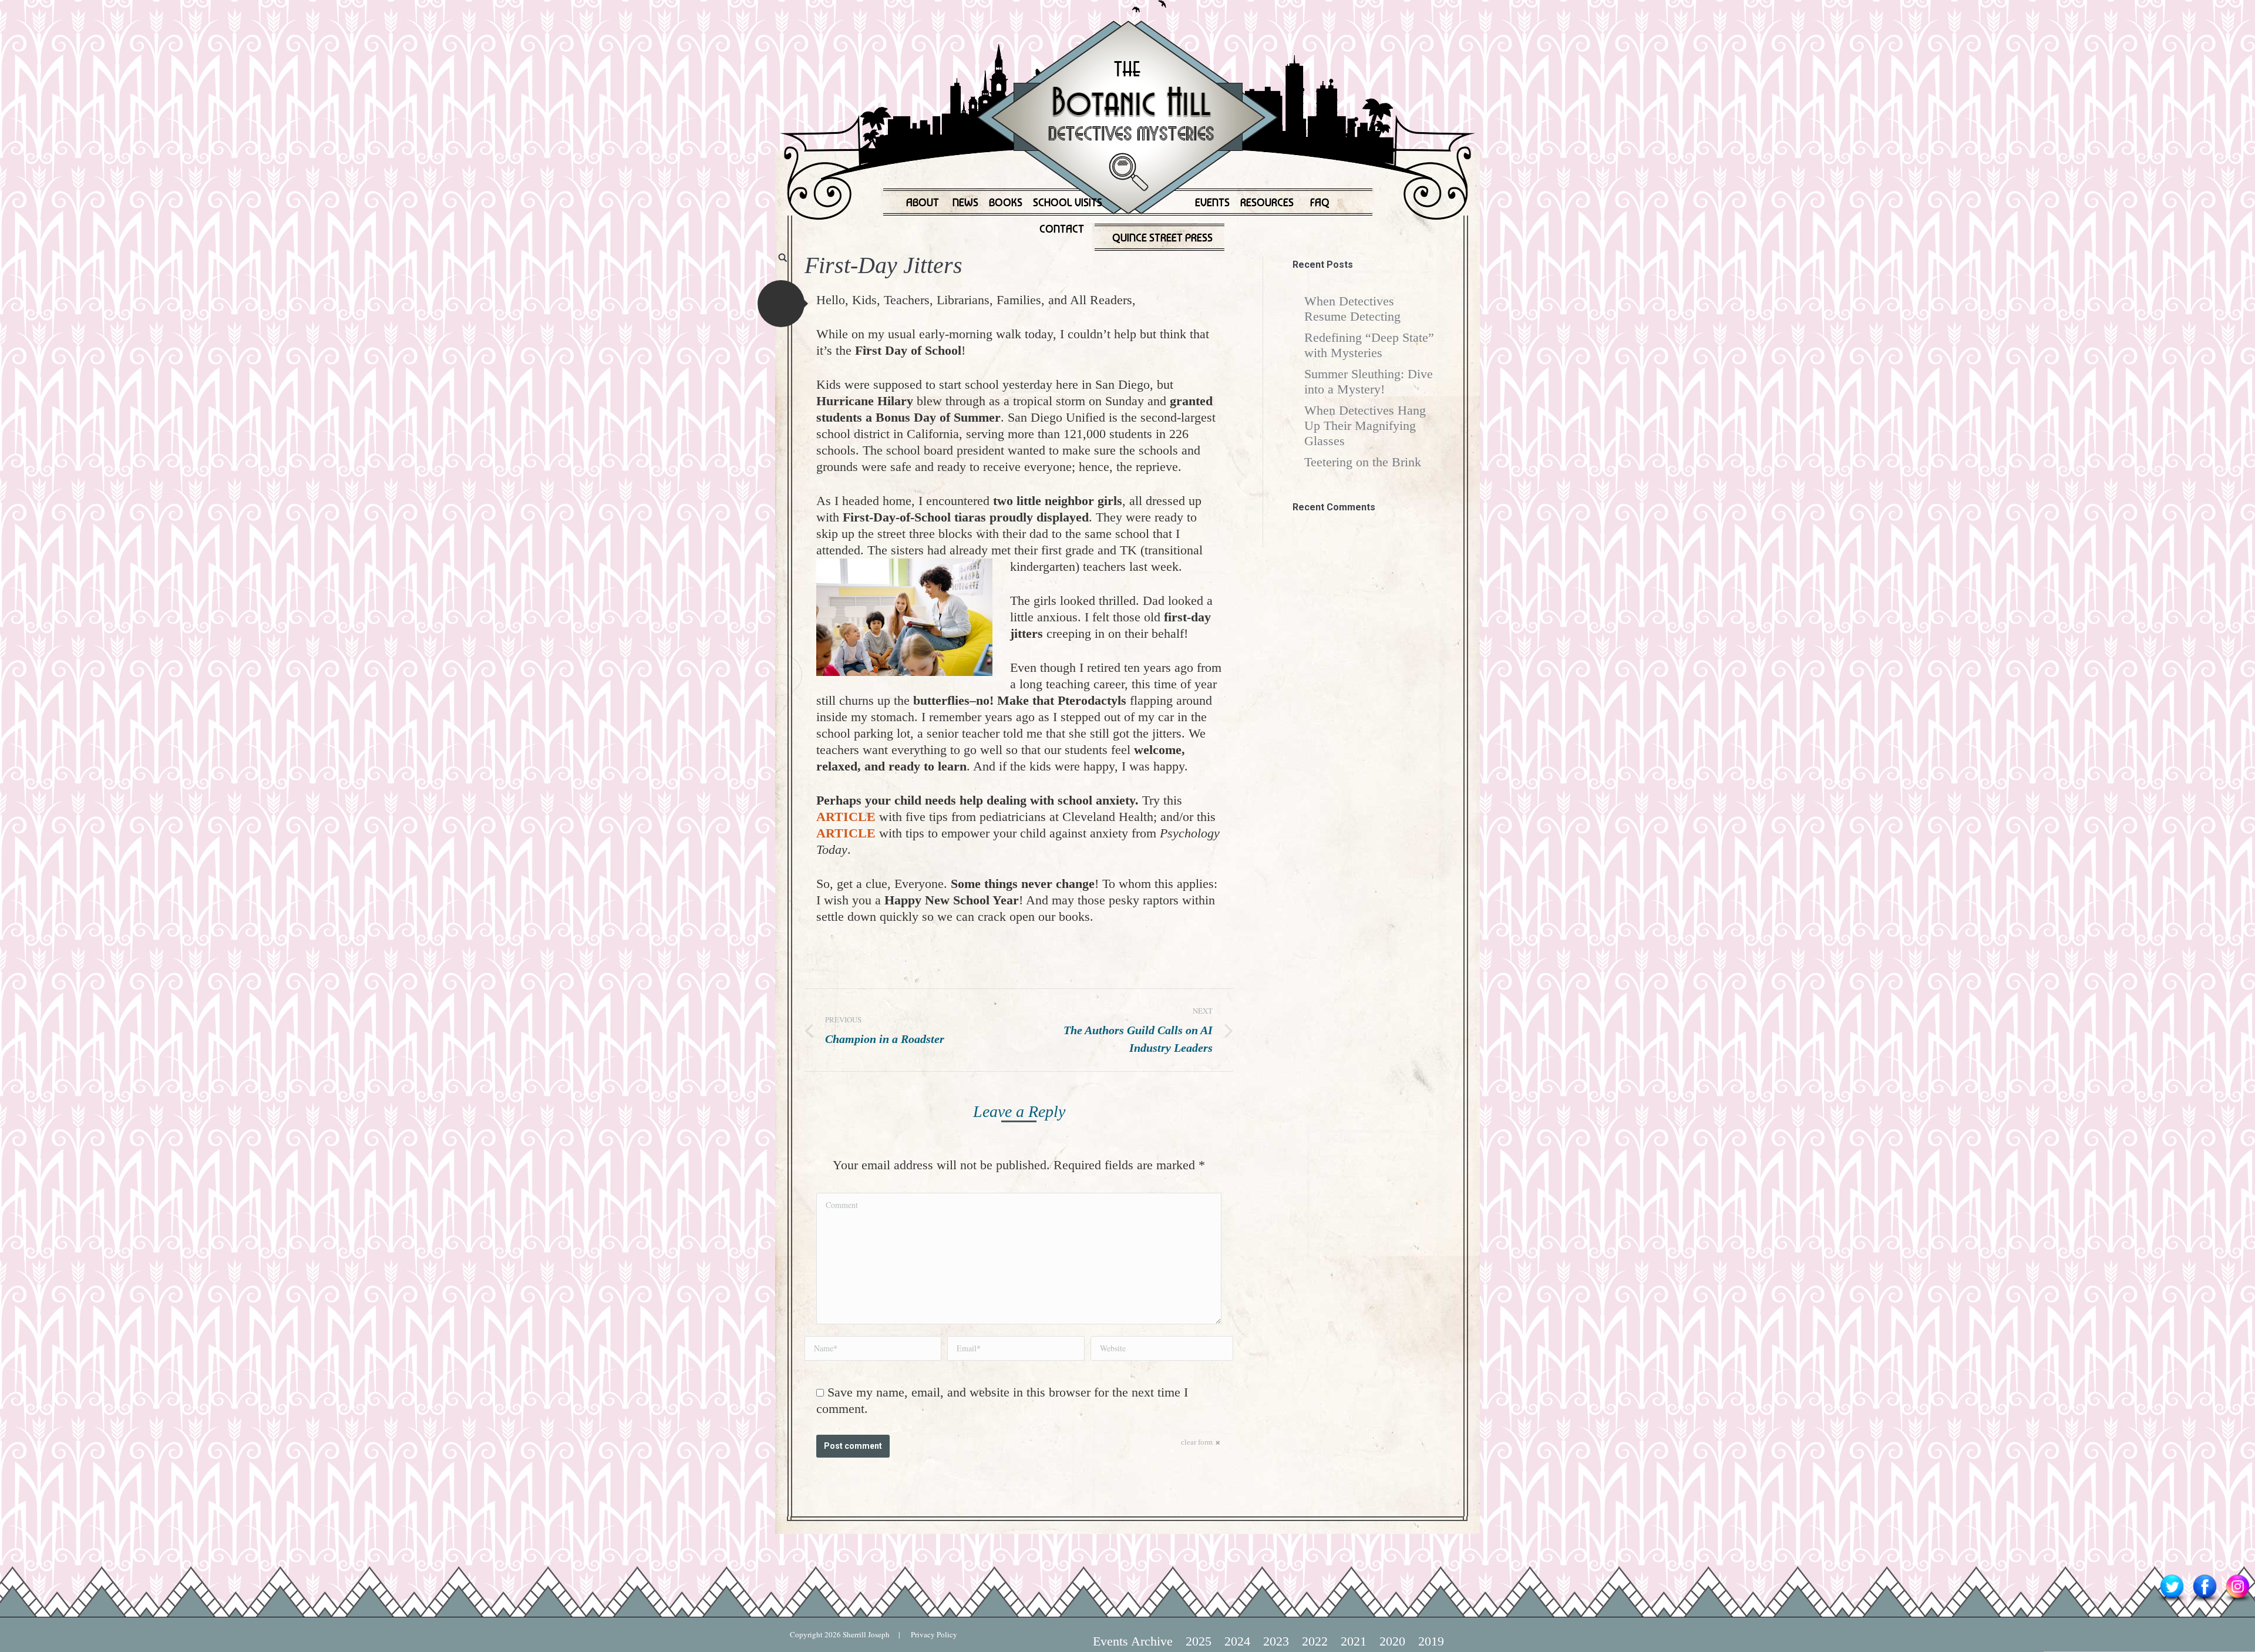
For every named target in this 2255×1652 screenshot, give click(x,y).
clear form (1197, 1442)
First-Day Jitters (884, 265)
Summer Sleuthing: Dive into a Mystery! (1369, 381)
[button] (781, 304)
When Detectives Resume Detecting (1352, 309)
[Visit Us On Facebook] (2204, 1601)
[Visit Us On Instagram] (2237, 1601)
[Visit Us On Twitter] (2172, 1601)
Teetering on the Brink (1363, 462)
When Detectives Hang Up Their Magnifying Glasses (1365, 425)
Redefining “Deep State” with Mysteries (1369, 345)
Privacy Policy (929, 1634)
